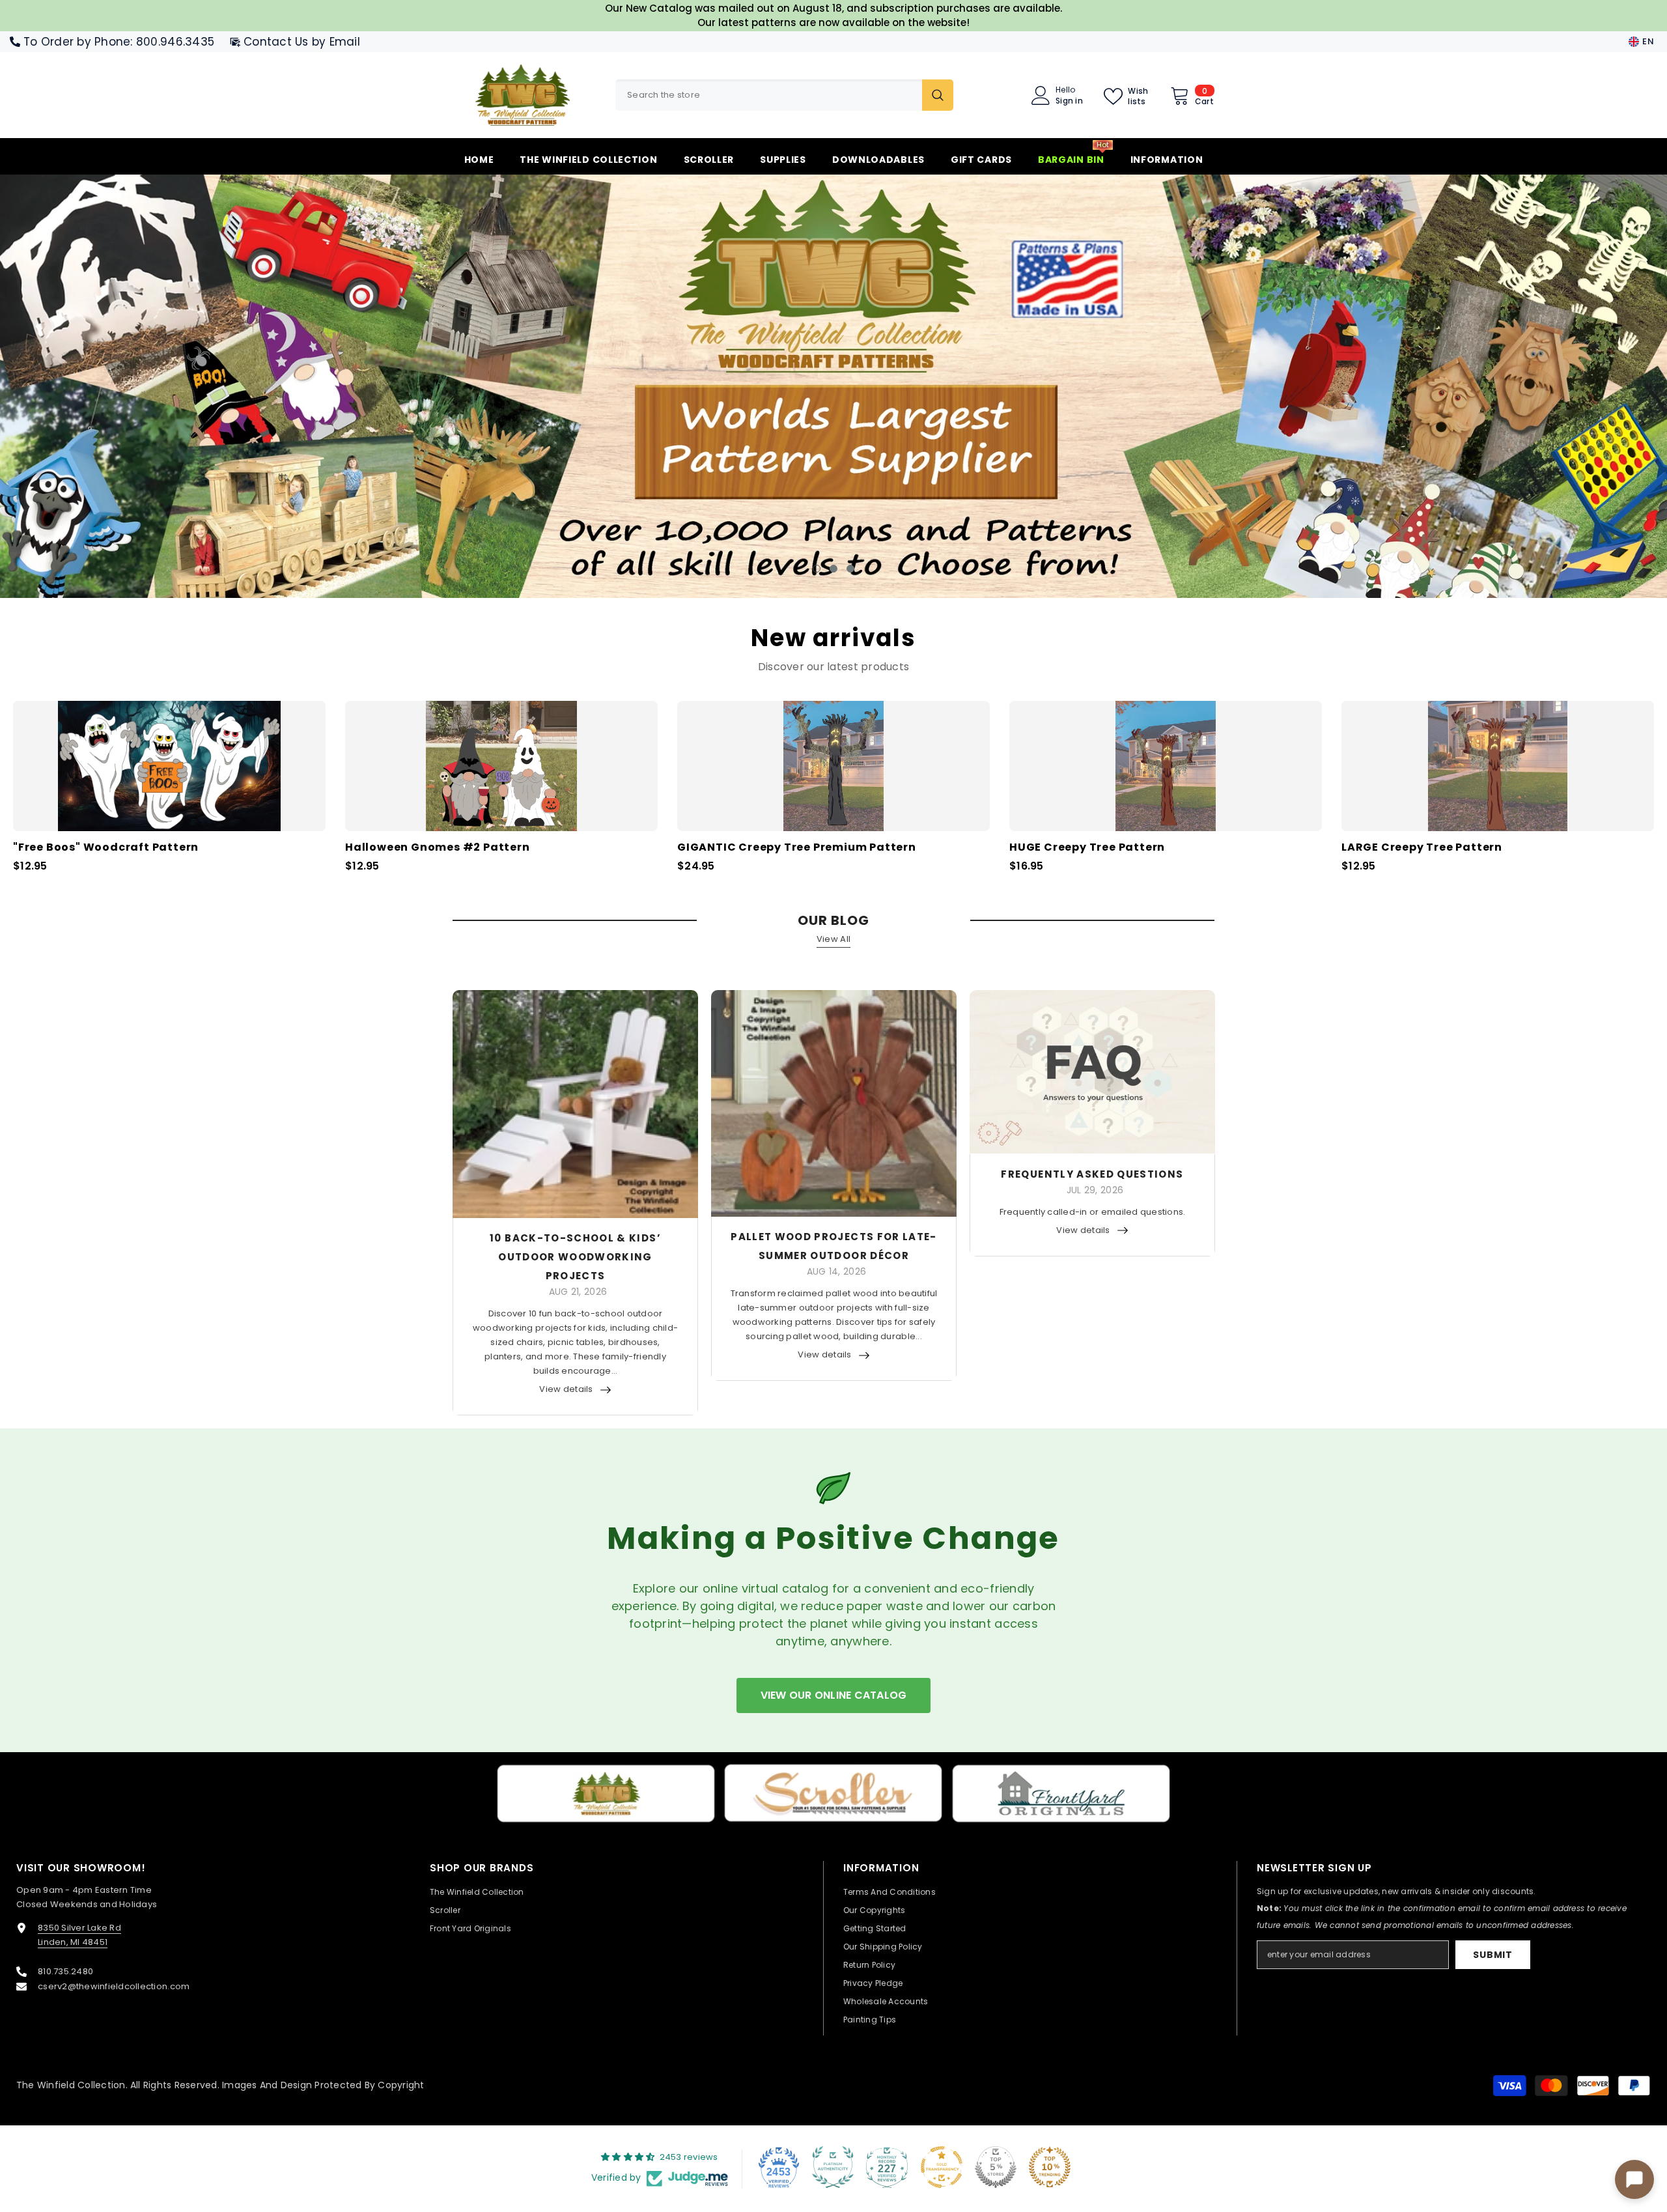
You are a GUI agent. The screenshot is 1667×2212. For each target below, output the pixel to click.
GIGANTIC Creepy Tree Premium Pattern (797, 848)
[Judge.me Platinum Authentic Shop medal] (833, 2167)
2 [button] (833, 569)
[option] (833, 386)
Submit (1492, 1955)
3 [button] (850, 569)
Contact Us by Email (302, 42)
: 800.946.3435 (172, 42)
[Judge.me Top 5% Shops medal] (996, 2167)
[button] (145, 387)
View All (833, 939)
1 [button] (817, 569)
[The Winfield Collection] (606, 1794)
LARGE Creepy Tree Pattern (1422, 848)
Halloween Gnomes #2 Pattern (438, 848)
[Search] (784, 95)
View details (566, 1389)
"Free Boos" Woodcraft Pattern (106, 848)
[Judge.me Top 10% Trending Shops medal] (1050, 2167)
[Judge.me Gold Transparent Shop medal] (942, 2167)
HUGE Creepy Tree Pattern (1087, 848)
